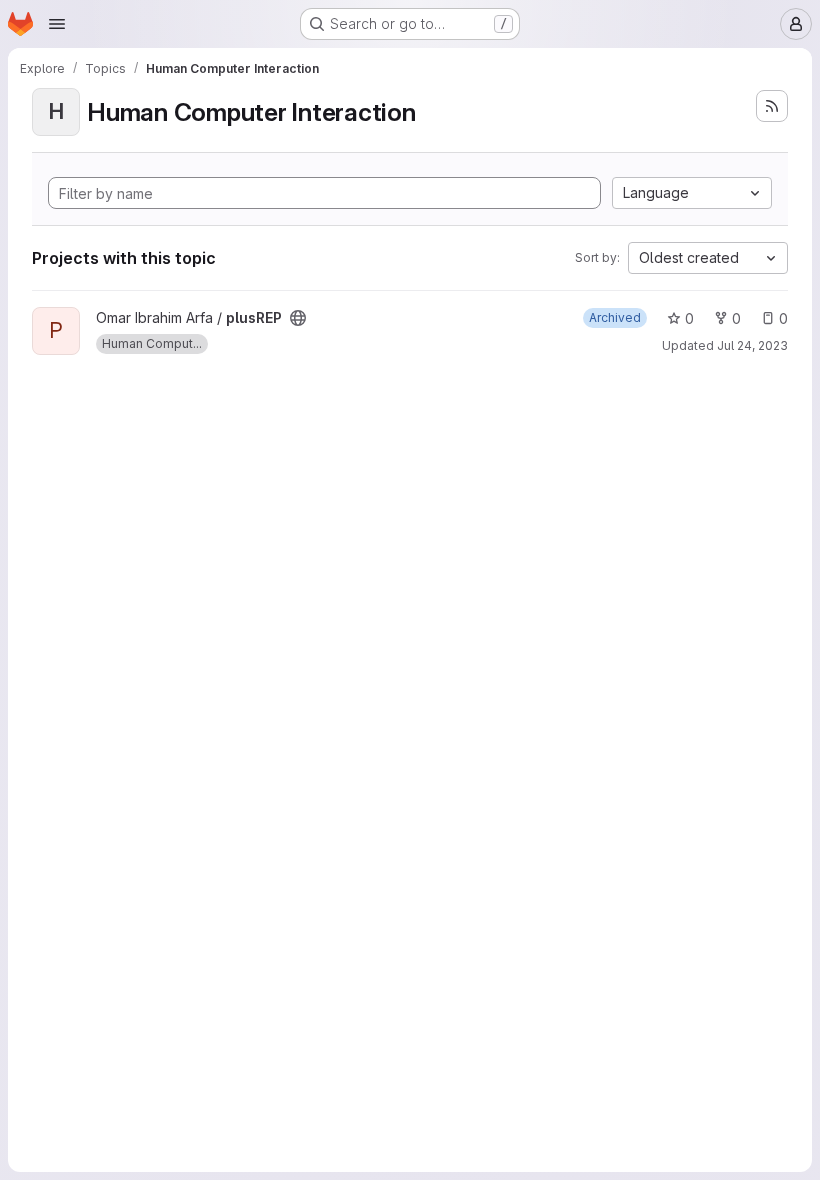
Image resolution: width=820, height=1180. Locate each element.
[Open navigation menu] (57, 24)
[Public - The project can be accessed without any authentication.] (298, 318)
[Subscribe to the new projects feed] (772, 106)
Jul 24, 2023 (752, 345)
